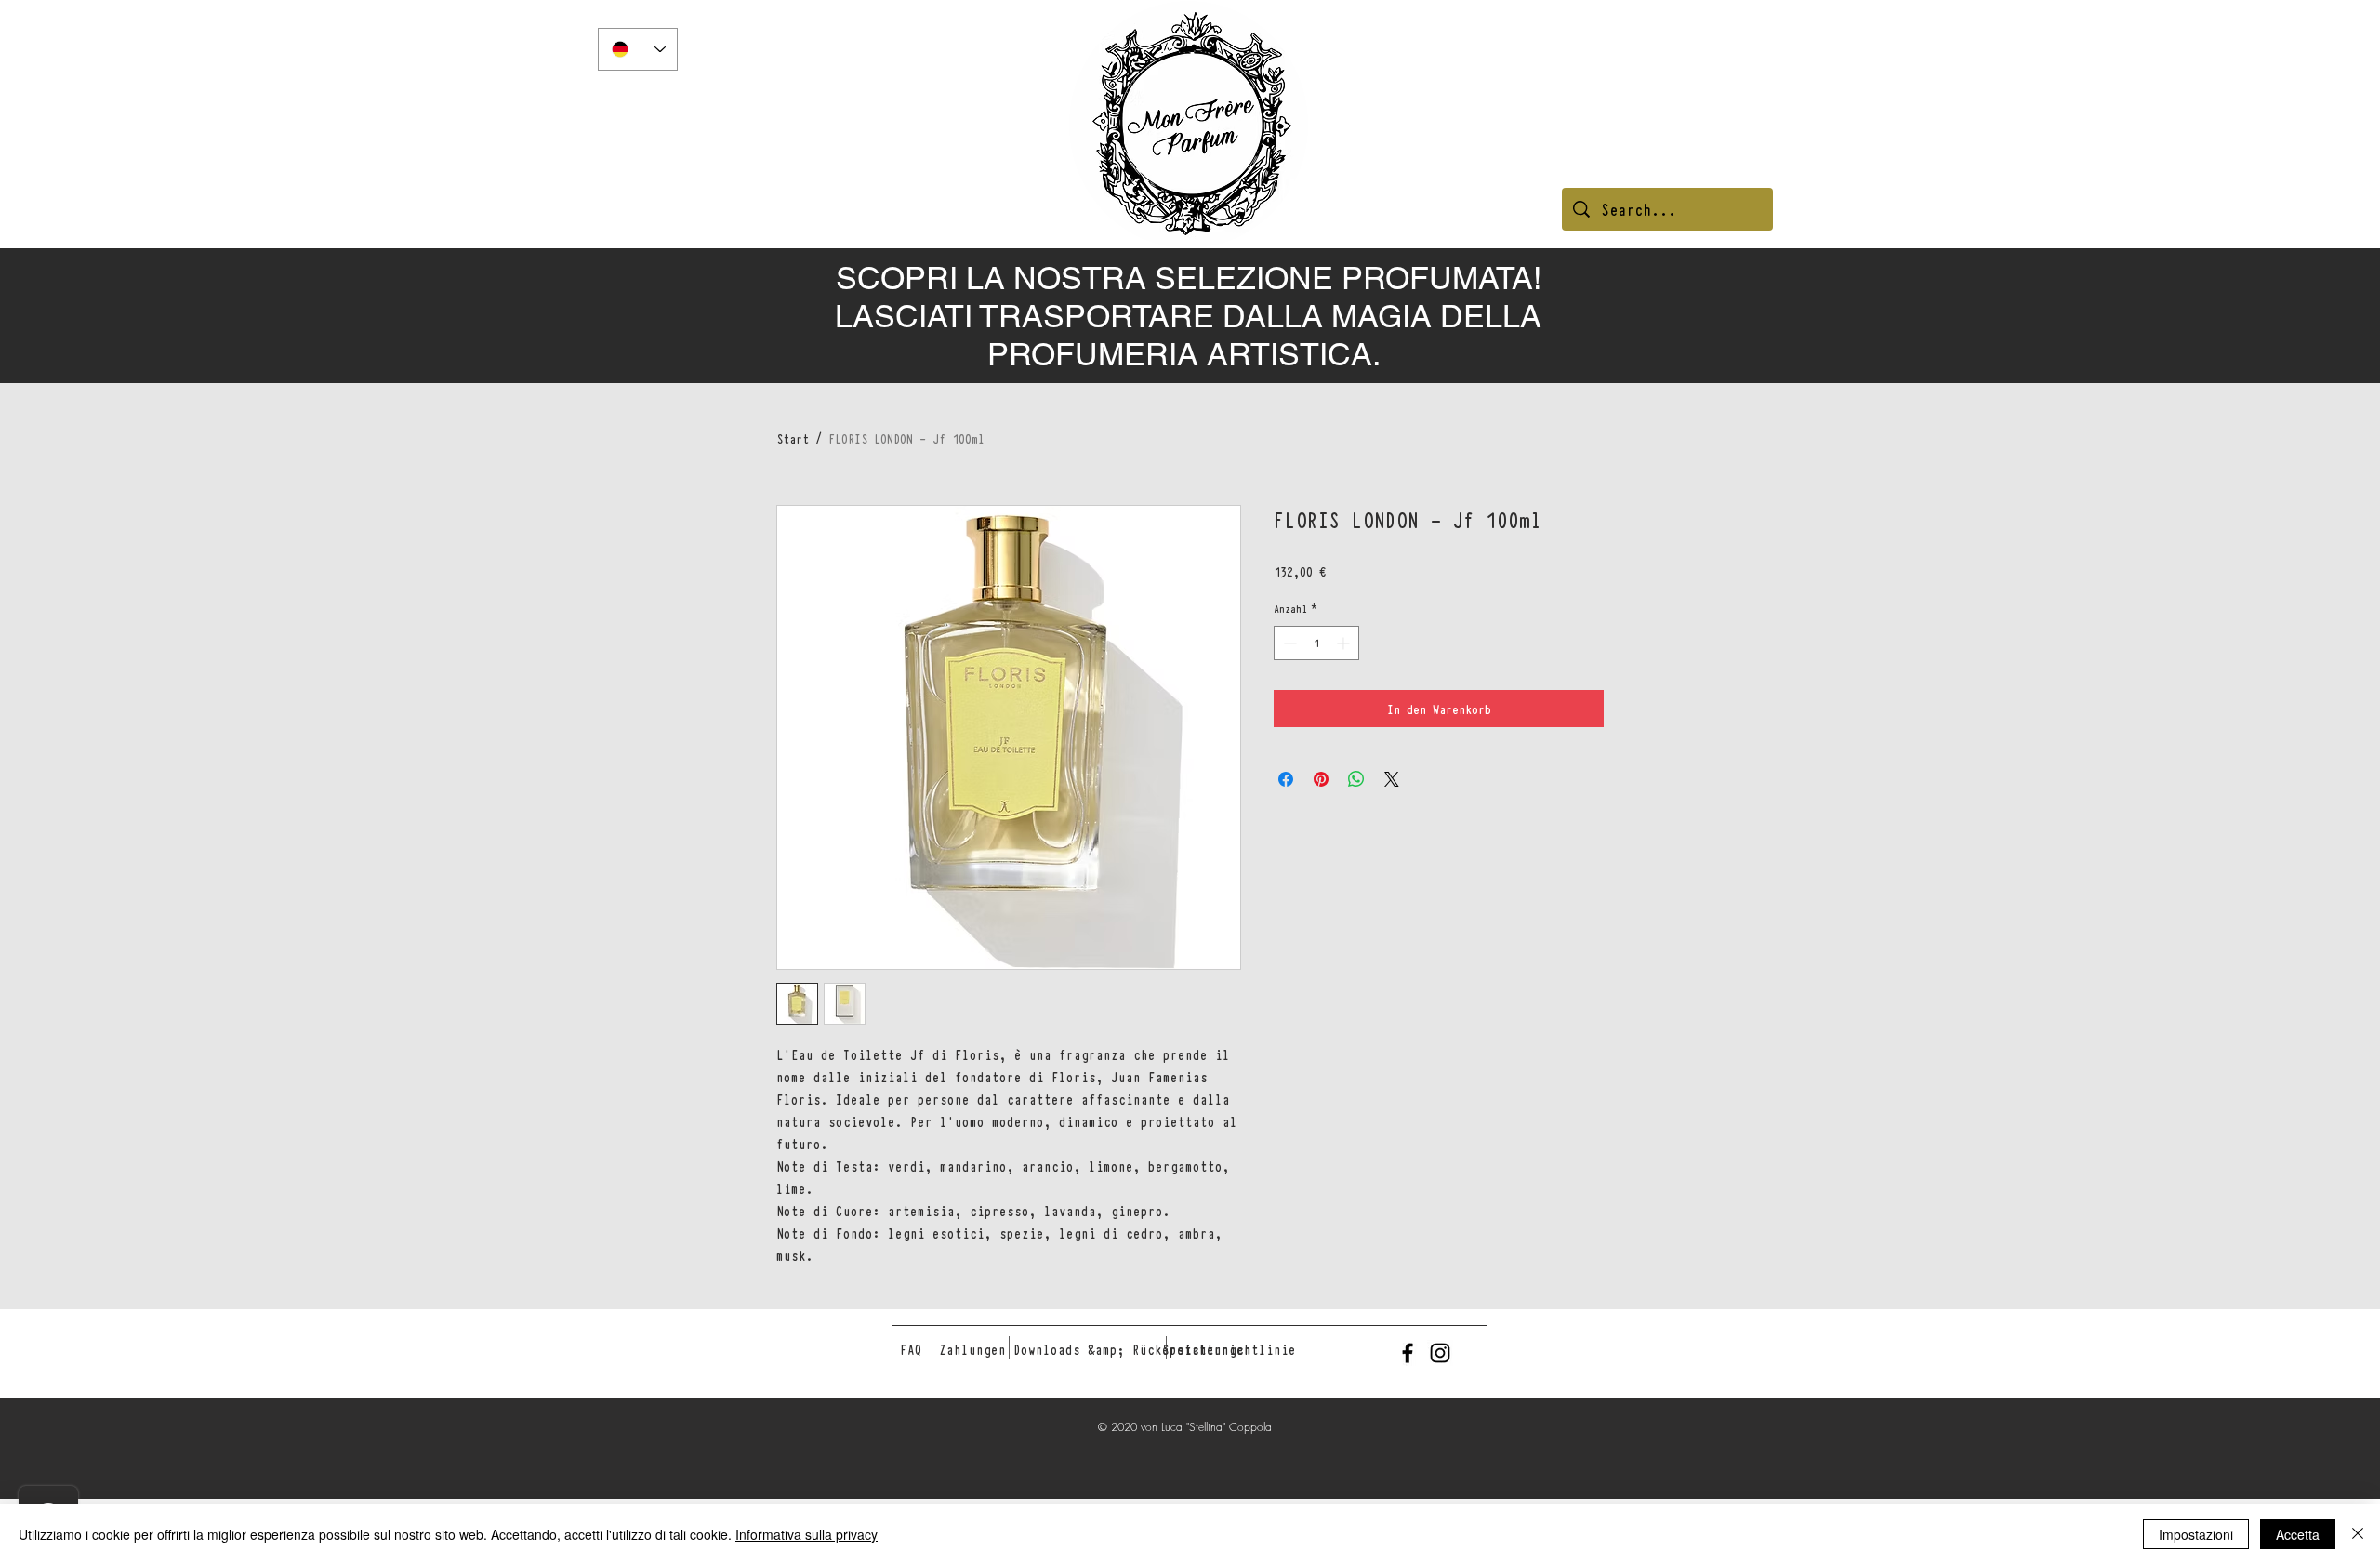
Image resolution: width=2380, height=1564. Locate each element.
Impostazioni (2196, 1534)
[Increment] (1345, 643)
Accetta (2298, 1534)
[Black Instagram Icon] (1440, 1353)
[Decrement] (1288, 643)
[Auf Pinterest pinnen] (1321, 779)
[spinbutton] (1316, 643)
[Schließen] (2358, 1534)
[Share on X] (1392, 779)
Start (793, 438)
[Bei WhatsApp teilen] (1356, 779)
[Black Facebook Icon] (1408, 1353)
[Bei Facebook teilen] (1286, 779)
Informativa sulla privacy (807, 1534)
